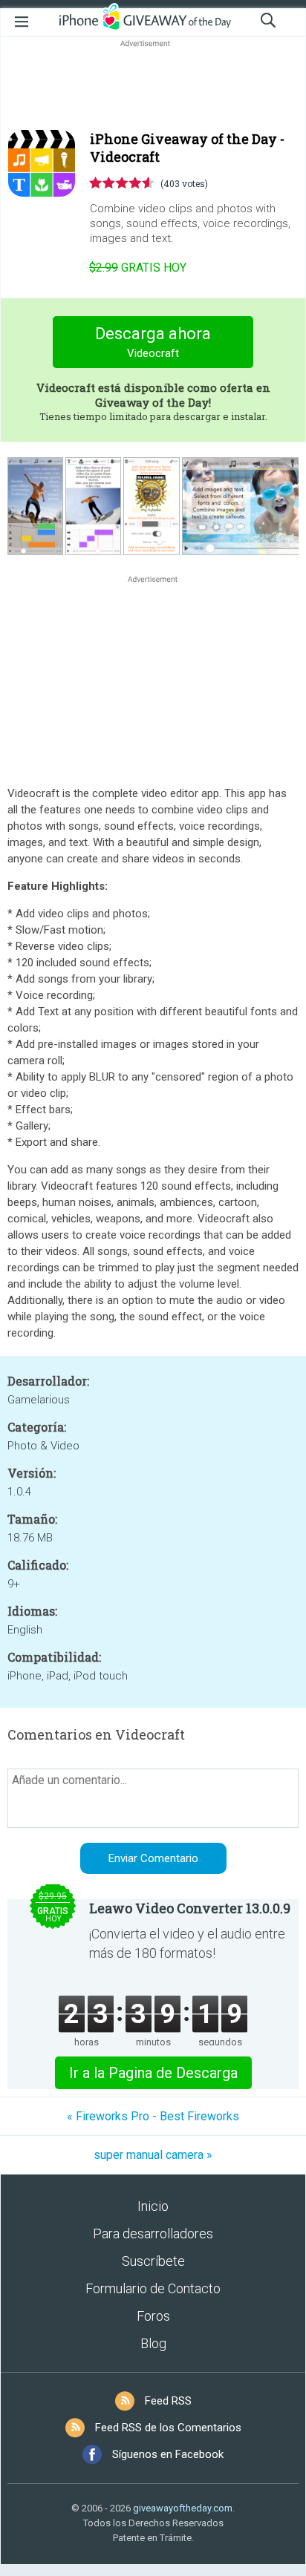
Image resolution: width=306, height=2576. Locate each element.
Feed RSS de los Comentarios (168, 2428)
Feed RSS (168, 2401)
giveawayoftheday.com (183, 2508)
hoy (138, 268)
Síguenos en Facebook (168, 2454)
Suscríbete (153, 2261)
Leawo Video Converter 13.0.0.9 (190, 1908)
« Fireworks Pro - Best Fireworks (153, 2116)
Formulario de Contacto (153, 2288)
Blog (153, 2343)
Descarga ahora (153, 342)
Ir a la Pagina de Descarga (153, 2073)
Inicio (153, 2206)
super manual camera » (153, 2155)
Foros (153, 2316)
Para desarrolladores (153, 2233)
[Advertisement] (153, 86)
